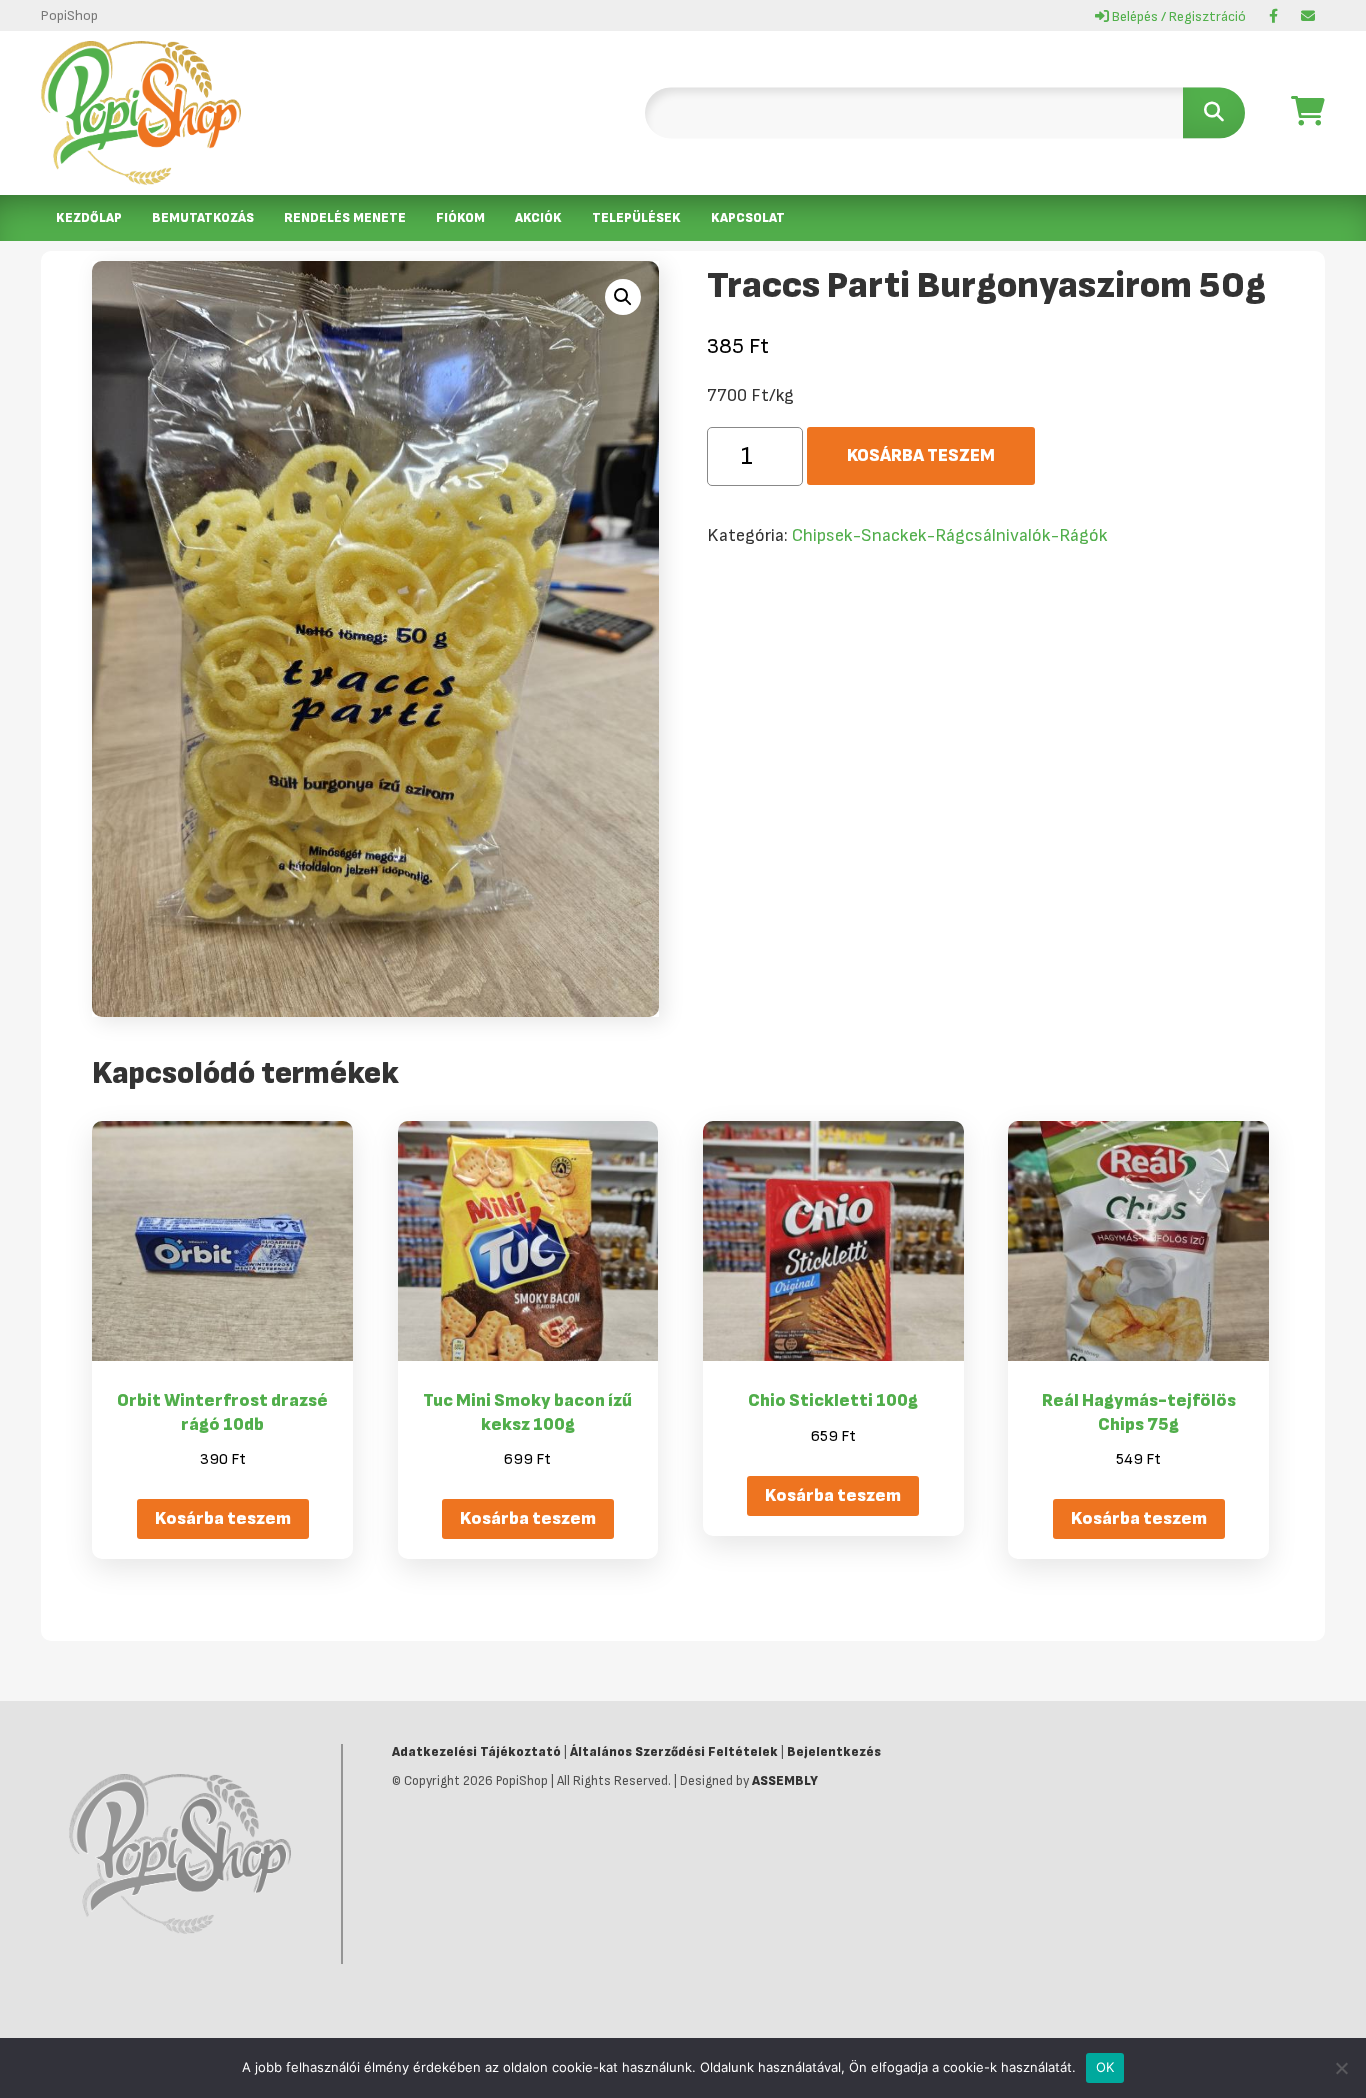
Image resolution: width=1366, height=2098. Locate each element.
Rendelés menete (345, 218)
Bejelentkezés (834, 1752)
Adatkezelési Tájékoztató (476, 1752)
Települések (636, 218)
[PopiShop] (141, 113)
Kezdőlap (89, 218)
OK (1105, 2067)
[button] (623, 297)
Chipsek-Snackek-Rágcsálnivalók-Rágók (950, 535)
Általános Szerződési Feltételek (674, 1752)
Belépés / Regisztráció (1177, 16)
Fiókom (460, 218)
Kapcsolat (748, 218)
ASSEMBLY (785, 1781)
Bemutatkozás (203, 218)
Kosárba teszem (921, 455)
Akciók (538, 218)
